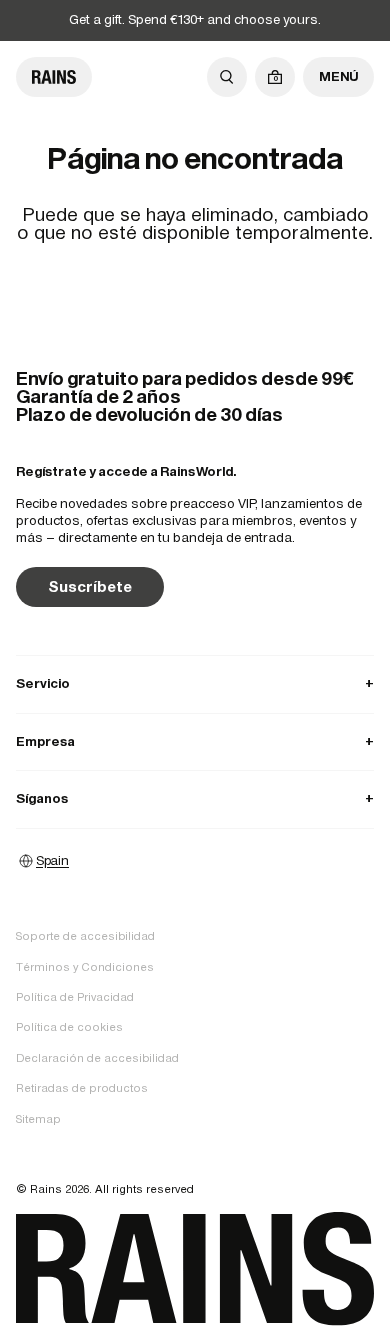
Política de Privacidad (75, 997)
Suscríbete (90, 586)
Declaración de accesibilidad (97, 1058)
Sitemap (38, 1119)
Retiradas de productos (82, 1088)
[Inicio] (54, 77)
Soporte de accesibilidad (85, 936)
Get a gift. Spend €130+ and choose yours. (195, 19)
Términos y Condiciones (85, 967)
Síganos (195, 798)
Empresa (195, 741)
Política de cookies (69, 1027)
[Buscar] (227, 77)
